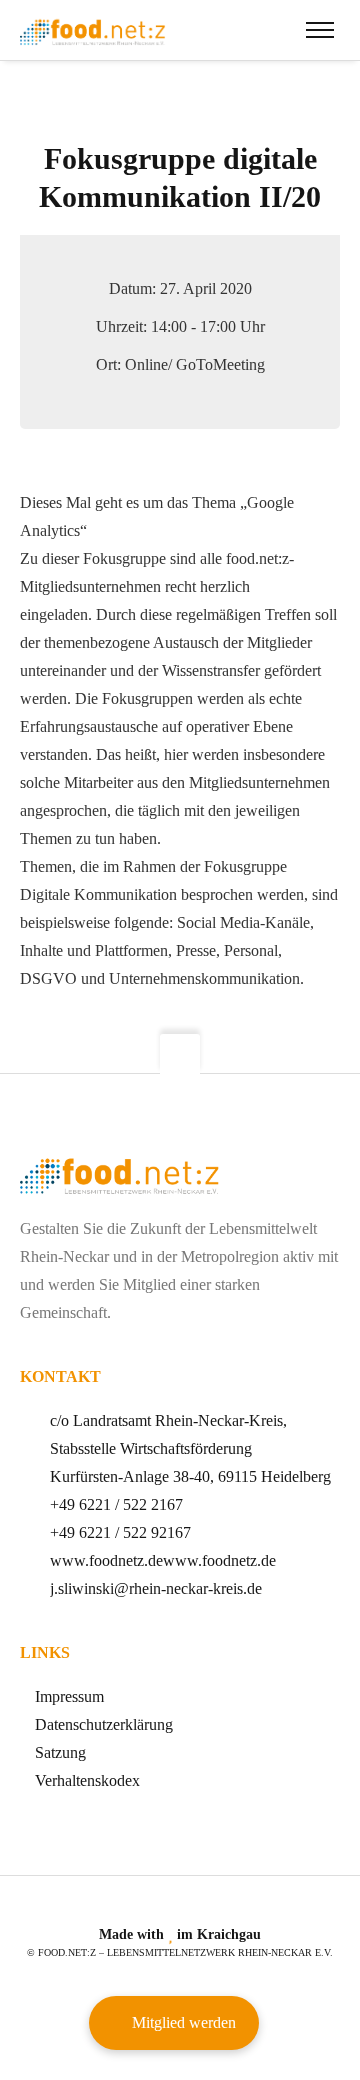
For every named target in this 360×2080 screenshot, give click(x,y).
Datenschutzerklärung (104, 1724)
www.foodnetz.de (106, 1560)
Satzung (60, 1752)
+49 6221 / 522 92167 (120, 1532)
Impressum (69, 1696)
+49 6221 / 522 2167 (116, 1504)
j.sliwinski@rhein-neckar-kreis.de (156, 1588)
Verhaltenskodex (87, 1780)
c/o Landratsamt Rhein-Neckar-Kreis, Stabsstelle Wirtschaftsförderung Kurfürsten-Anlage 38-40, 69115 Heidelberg (190, 1448)
